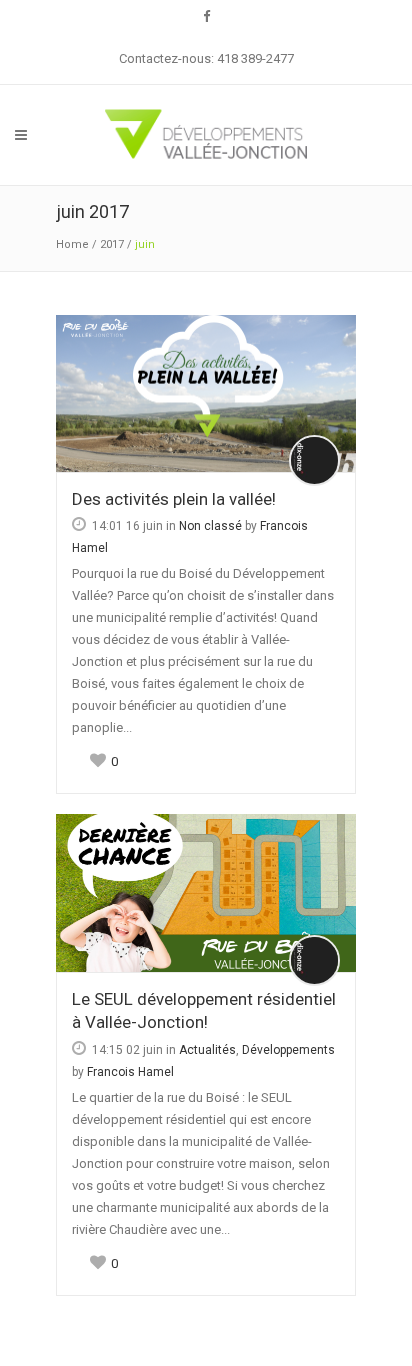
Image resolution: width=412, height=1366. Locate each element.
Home (72, 244)
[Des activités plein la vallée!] (206, 394)
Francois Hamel (130, 1072)
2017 (112, 244)
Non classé (210, 526)
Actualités (207, 1050)
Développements (288, 1050)
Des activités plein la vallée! (174, 499)
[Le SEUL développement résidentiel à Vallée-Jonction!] (206, 893)
